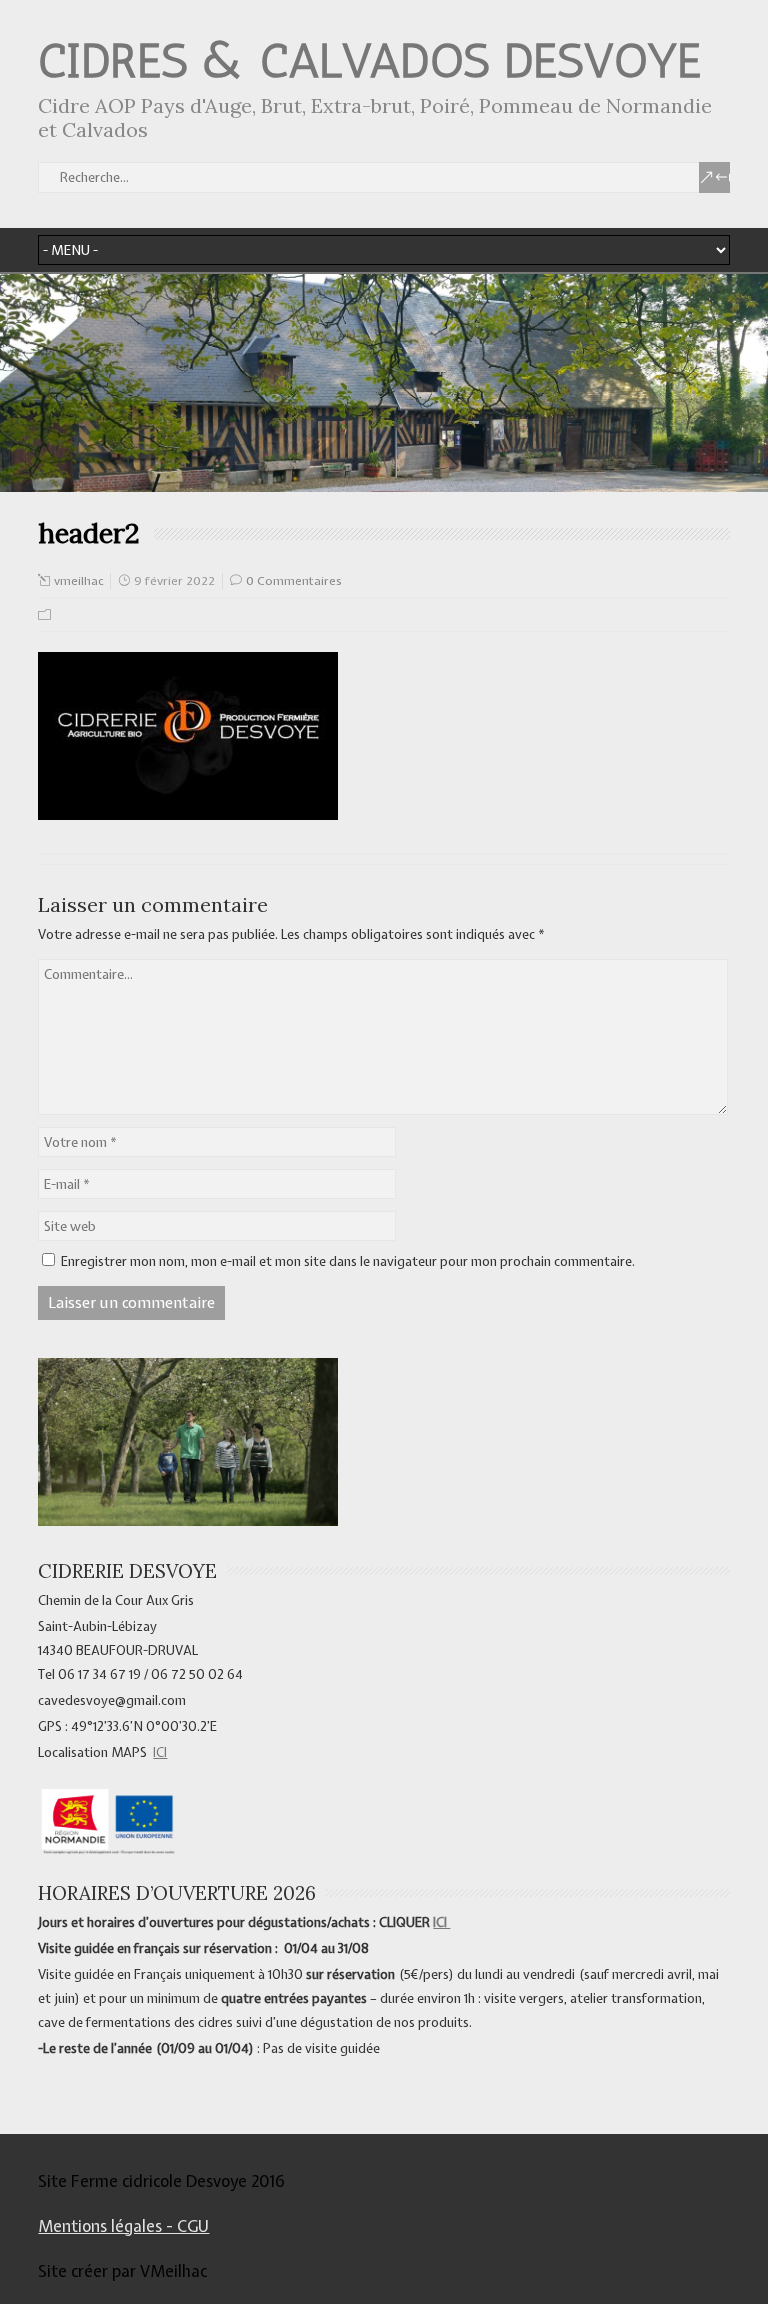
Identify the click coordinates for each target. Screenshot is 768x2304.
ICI (160, 1752)
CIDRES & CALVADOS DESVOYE (369, 60)
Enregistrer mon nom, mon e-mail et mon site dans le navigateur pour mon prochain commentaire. (348, 1261)
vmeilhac (78, 581)
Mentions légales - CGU (123, 2226)
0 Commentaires (294, 581)
